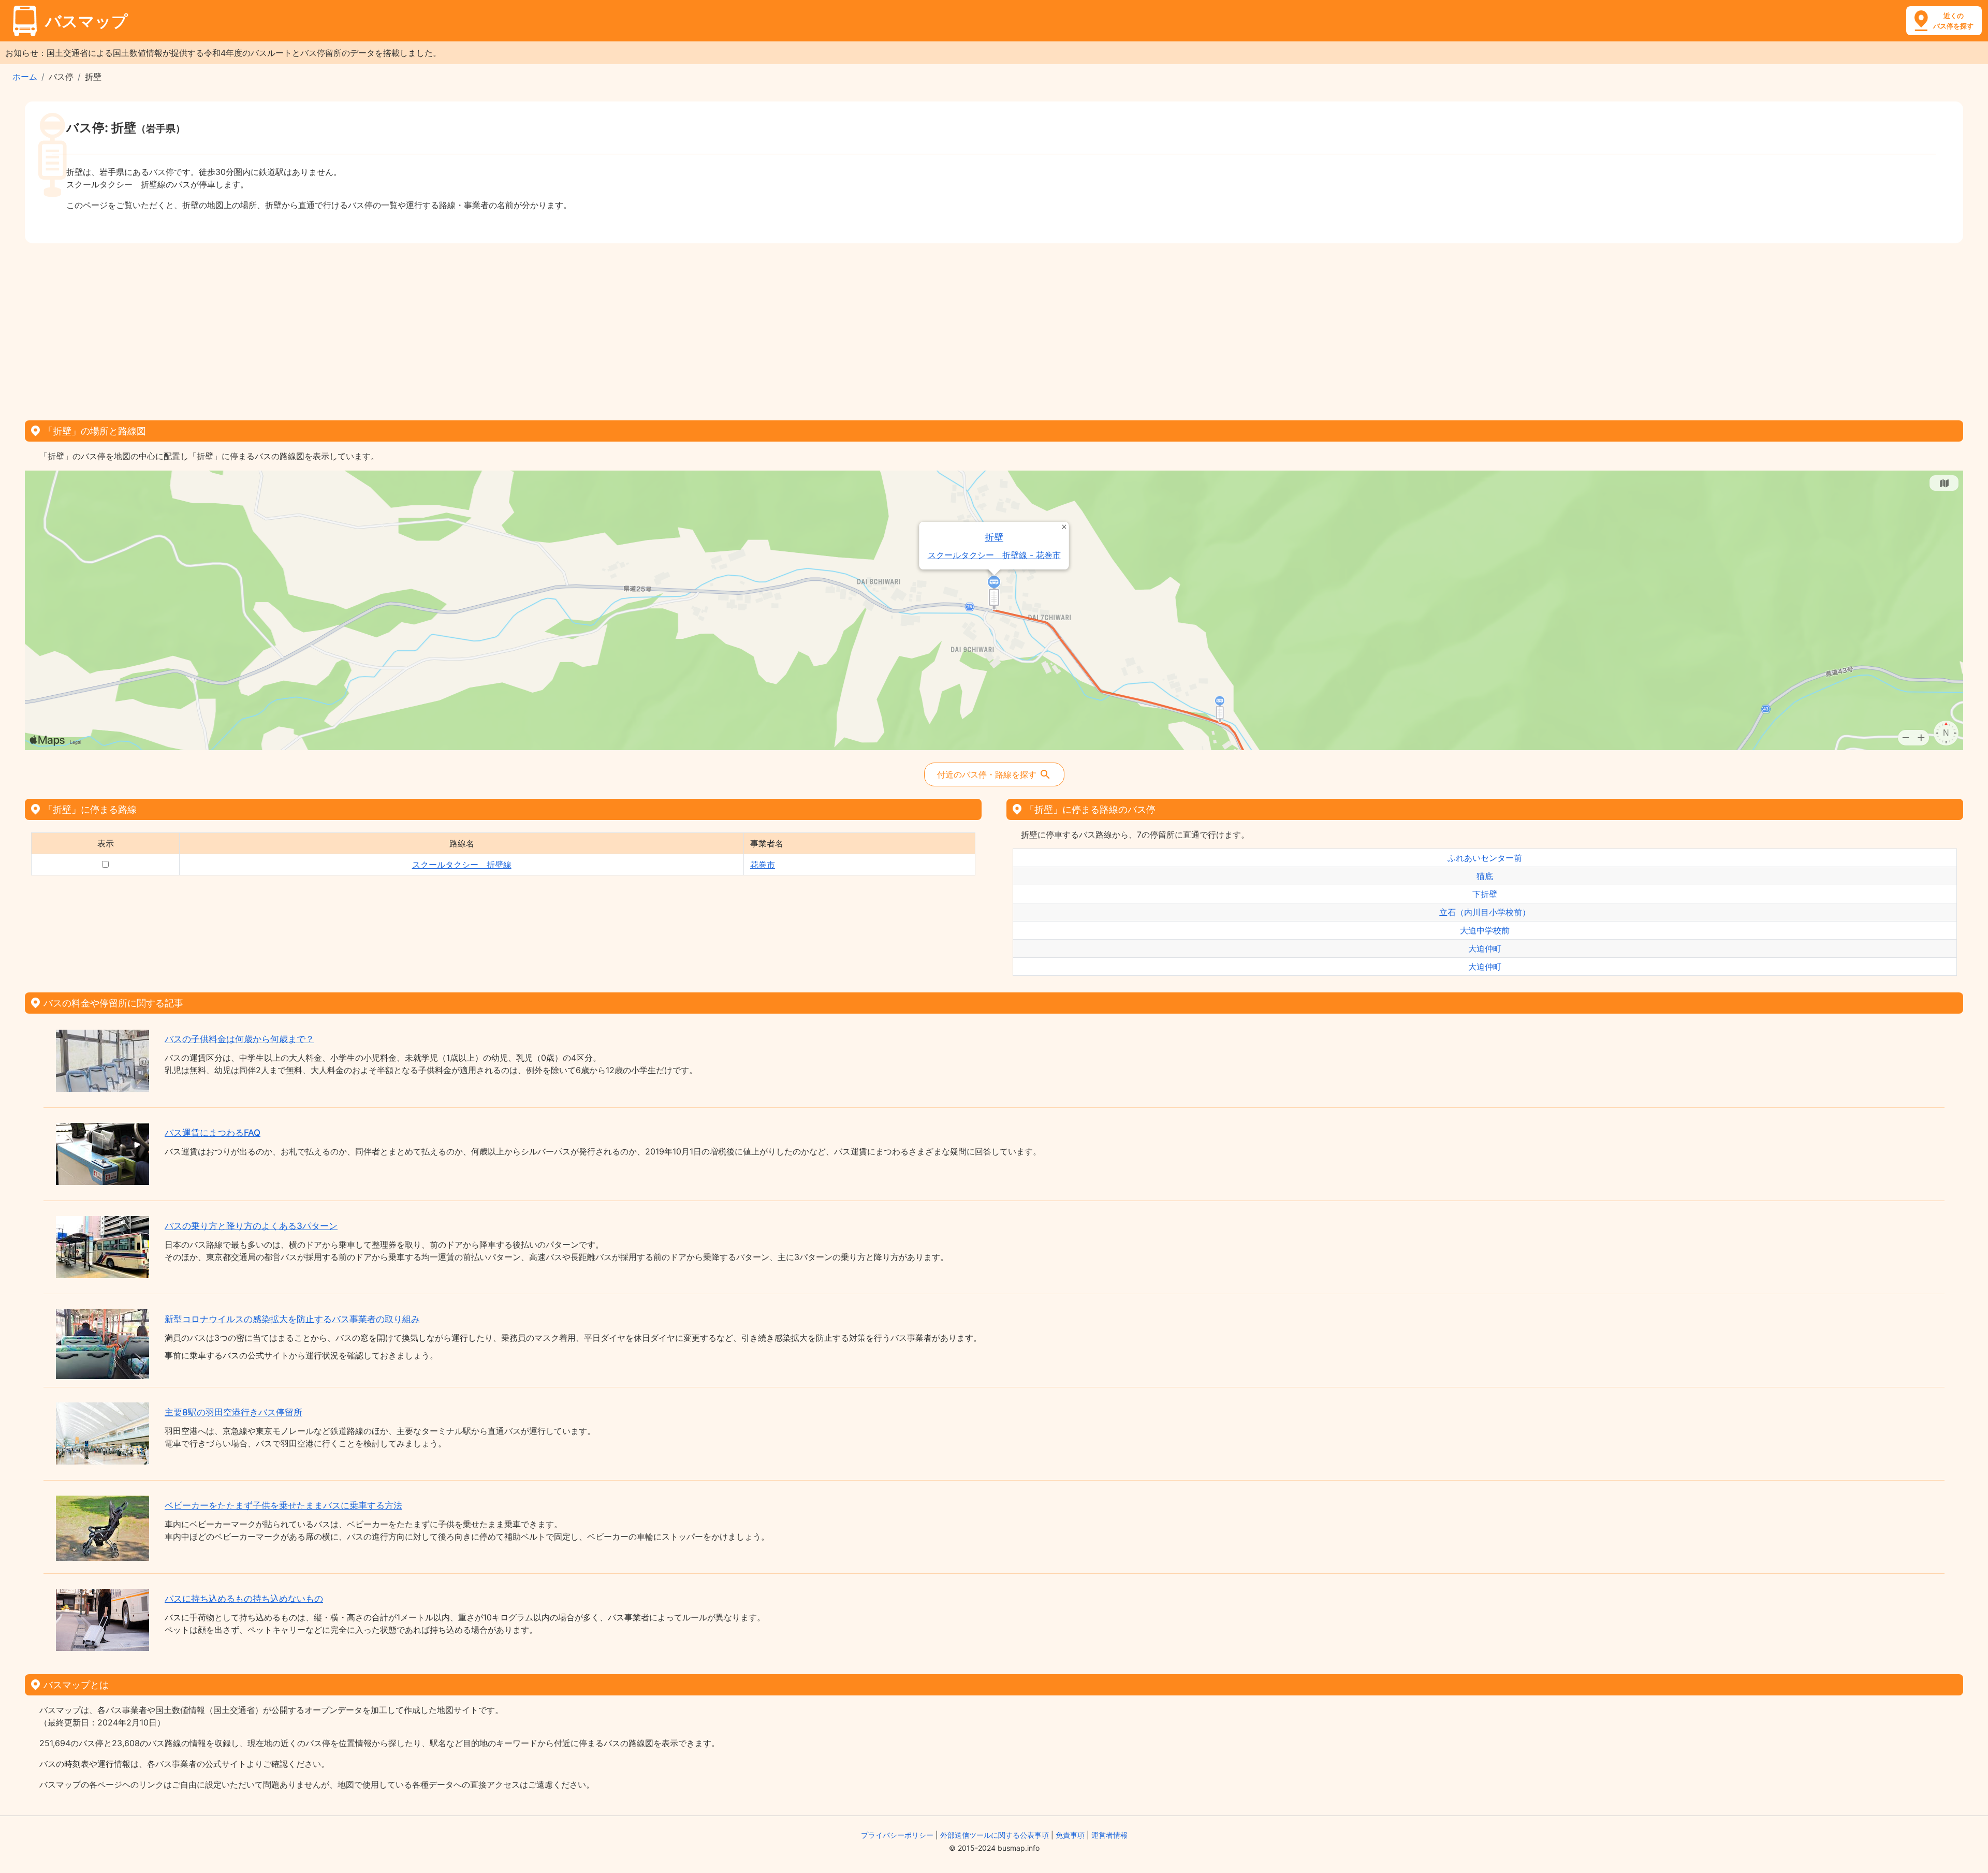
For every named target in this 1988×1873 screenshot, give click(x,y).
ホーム (25, 77)
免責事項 (1070, 1835)
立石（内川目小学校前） (1485, 912)
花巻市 (763, 865)
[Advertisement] (994, 328)
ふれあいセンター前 (1485, 858)
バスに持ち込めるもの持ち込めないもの (244, 1599)
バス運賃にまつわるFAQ (213, 1133)
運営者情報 (1109, 1835)
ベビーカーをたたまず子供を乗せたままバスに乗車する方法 (283, 1505)
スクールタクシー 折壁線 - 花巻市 (994, 555)
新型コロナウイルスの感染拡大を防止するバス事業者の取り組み (292, 1319)
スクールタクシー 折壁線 (462, 865)
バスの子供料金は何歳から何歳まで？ (239, 1039)
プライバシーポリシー (897, 1835)
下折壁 (1485, 894)
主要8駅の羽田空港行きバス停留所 (233, 1412)
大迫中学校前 (1485, 930)
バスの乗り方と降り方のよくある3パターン (251, 1226)
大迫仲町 (1485, 948)
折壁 (995, 537)
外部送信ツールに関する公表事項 (995, 1835)
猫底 (1485, 876)
